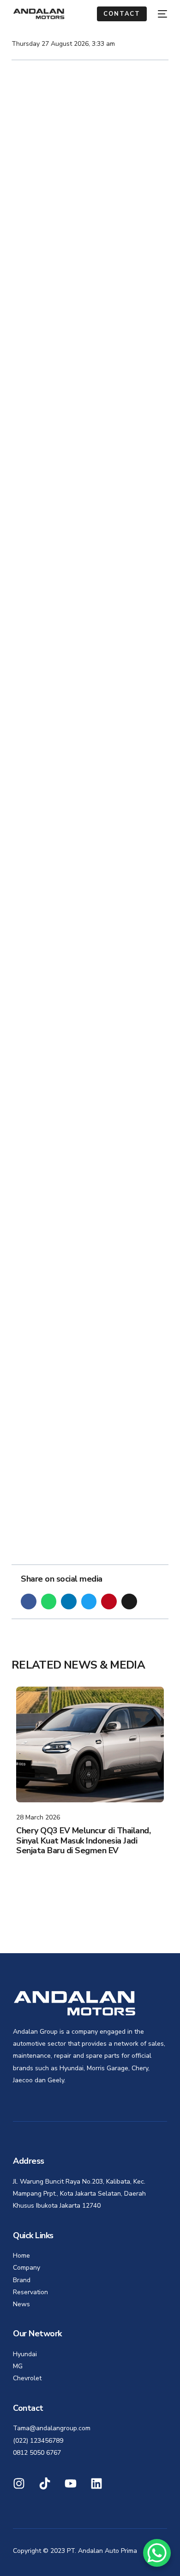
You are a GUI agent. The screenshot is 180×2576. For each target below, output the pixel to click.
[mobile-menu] (162, 14)
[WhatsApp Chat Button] (157, 2553)
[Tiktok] (45, 2483)
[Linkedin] (96, 2483)
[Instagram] (19, 2483)
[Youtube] (71, 2483)
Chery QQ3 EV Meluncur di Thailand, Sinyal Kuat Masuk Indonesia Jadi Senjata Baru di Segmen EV (83, 1840)
